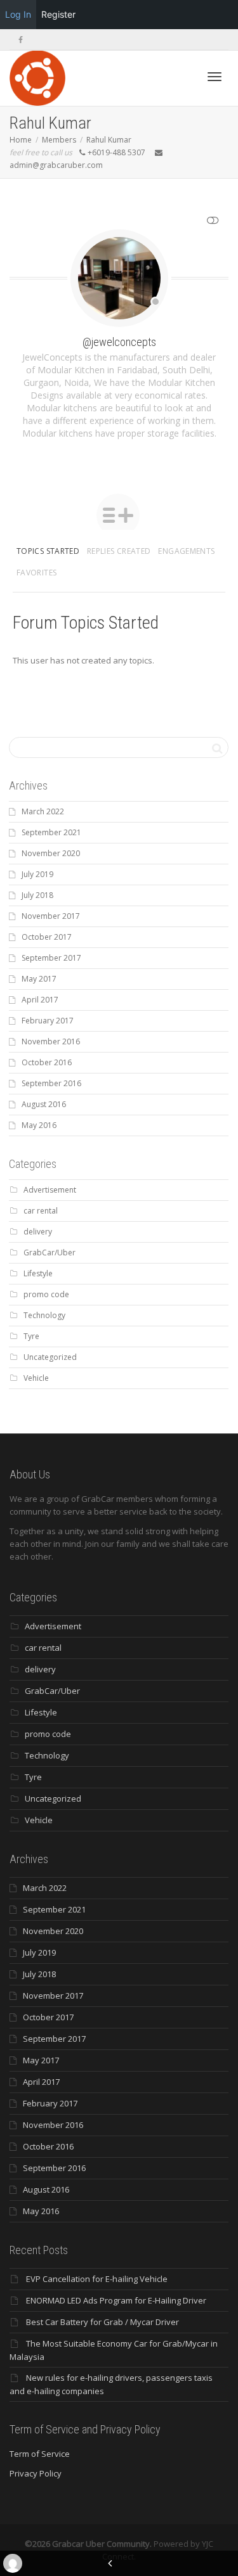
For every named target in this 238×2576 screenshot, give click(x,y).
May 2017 (39, 979)
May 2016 (39, 1125)
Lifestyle (38, 1273)
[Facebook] (21, 40)
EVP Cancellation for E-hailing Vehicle (97, 2279)
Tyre (31, 1336)
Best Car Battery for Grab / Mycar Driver (102, 2322)
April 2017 (40, 1000)
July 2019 (37, 874)
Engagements (186, 551)
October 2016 (47, 1062)
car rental (41, 1211)
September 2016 (51, 1083)
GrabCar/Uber (50, 1253)
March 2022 (43, 811)
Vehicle (36, 1378)
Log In (18, 14)
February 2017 (48, 1021)
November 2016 (51, 1041)
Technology (44, 1315)
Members (59, 140)
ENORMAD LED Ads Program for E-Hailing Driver (116, 2300)
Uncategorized (50, 1357)
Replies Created (119, 551)
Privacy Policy (36, 2473)
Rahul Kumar (109, 140)
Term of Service (40, 2454)
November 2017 (51, 916)
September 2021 (51, 832)
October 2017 (47, 937)
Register (58, 14)
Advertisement (50, 1190)
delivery (38, 1232)
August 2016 (44, 1104)
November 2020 (51, 853)
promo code (46, 1294)
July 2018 (37, 895)
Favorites (36, 573)
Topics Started (48, 551)
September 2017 (51, 958)
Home (21, 140)
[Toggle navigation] (215, 77)
